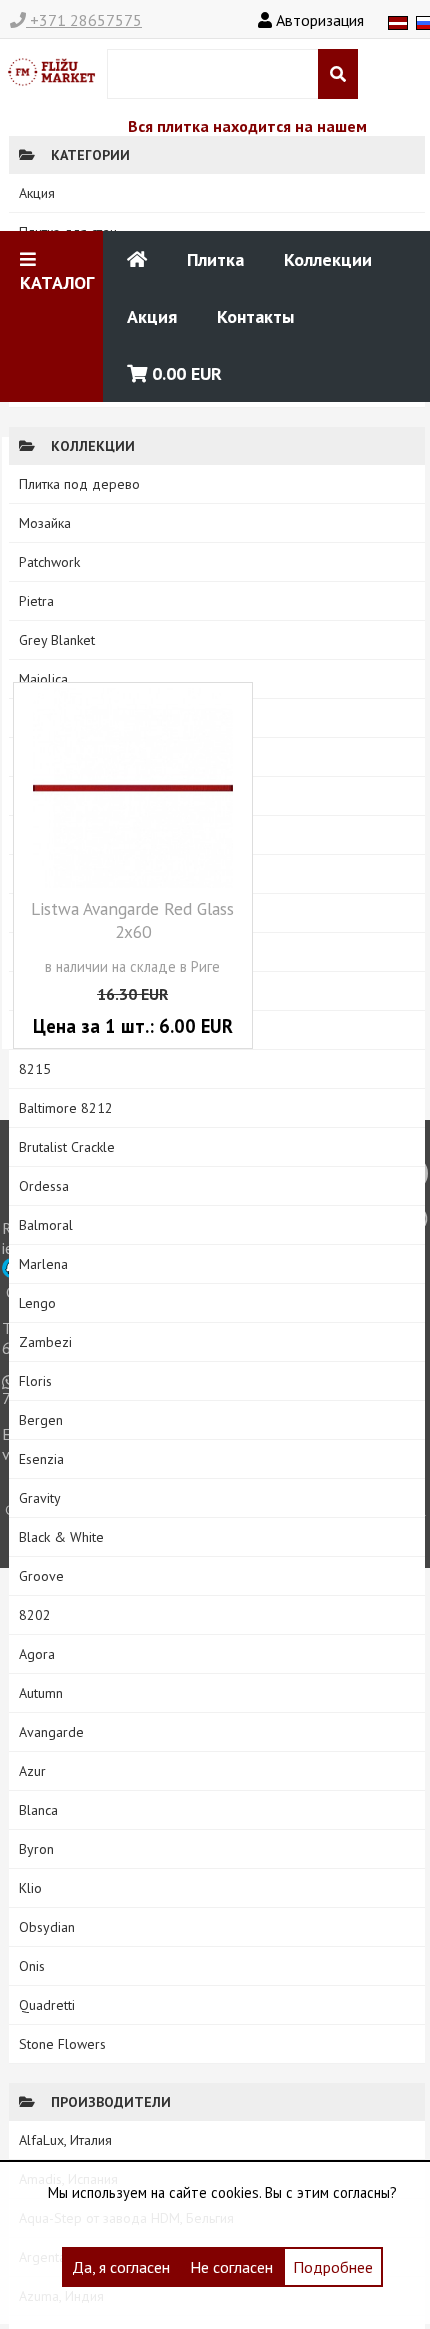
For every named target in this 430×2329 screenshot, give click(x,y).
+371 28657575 (84, 20)
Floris (35, 1381)
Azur (32, 1771)
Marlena (43, 1264)
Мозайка (45, 523)
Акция (152, 316)
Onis (32, 1966)
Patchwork (49, 562)
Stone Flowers (62, 2044)
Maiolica (43, 679)
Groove (41, 1576)
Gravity (40, 1498)
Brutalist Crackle (67, 1147)
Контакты (255, 316)
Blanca (38, 1810)
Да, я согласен (121, 2267)
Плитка (215, 259)
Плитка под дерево (79, 484)
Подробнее (333, 2267)
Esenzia (41, 1459)
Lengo (37, 1303)
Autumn (41, 1693)
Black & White (61, 1537)
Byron (36, 1849)
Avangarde (51, 1732)
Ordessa (44, 1186)
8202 (35, 1615)
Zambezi (45, 1342)
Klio (30, 1888)
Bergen (41, 1420)
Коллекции (328, 259)
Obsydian (47, 1927)
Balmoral (46, 1225)
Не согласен (231, 2267)
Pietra (36, 601)
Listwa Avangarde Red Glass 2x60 (132, 920)
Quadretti (47, 2005)
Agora (37, 1654)
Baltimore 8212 (66, 1108)
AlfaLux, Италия (65, 2140)
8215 (35, 1069)
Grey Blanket (57, 640)
